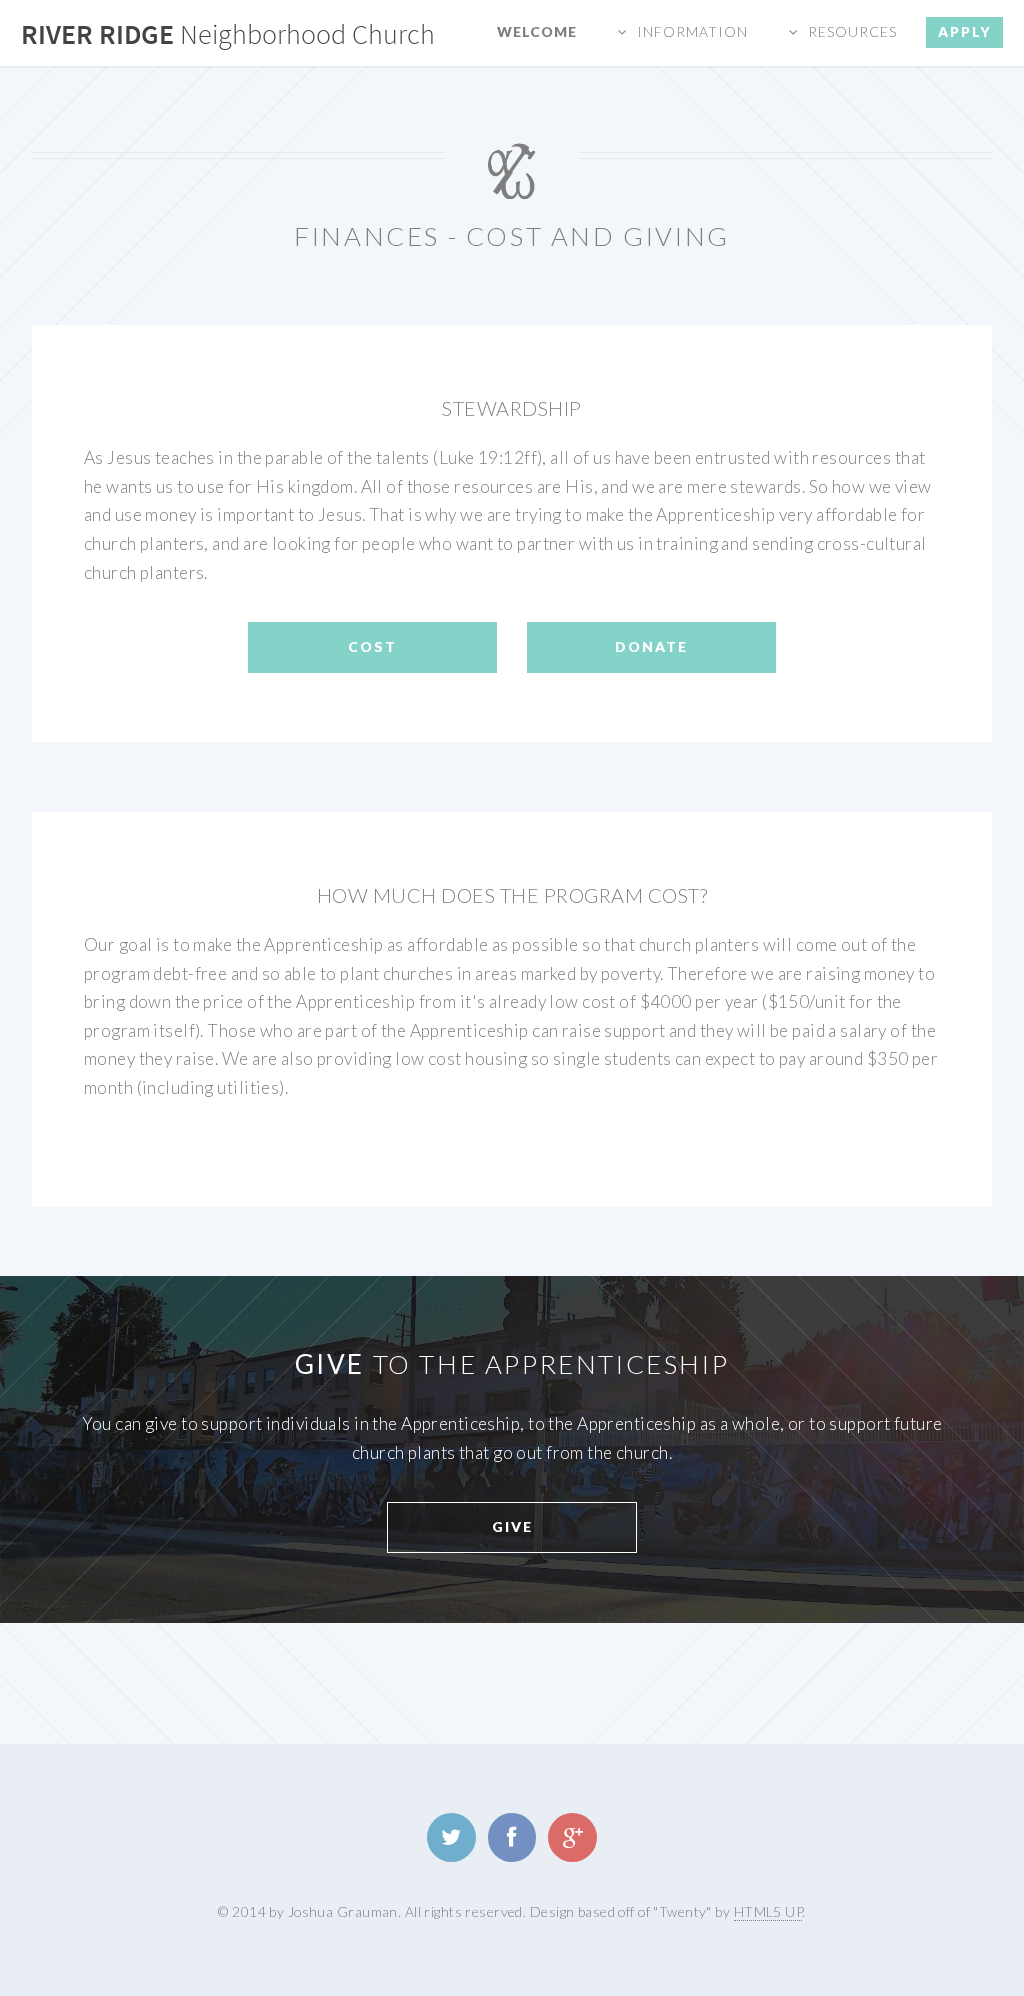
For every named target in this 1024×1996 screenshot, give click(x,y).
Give (512, 1526)
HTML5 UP (768, 1911)
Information (692, 31)
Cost (372, 646)
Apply (965, 31)
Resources (852, 31)
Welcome (537, 31)
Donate (651, 646)
